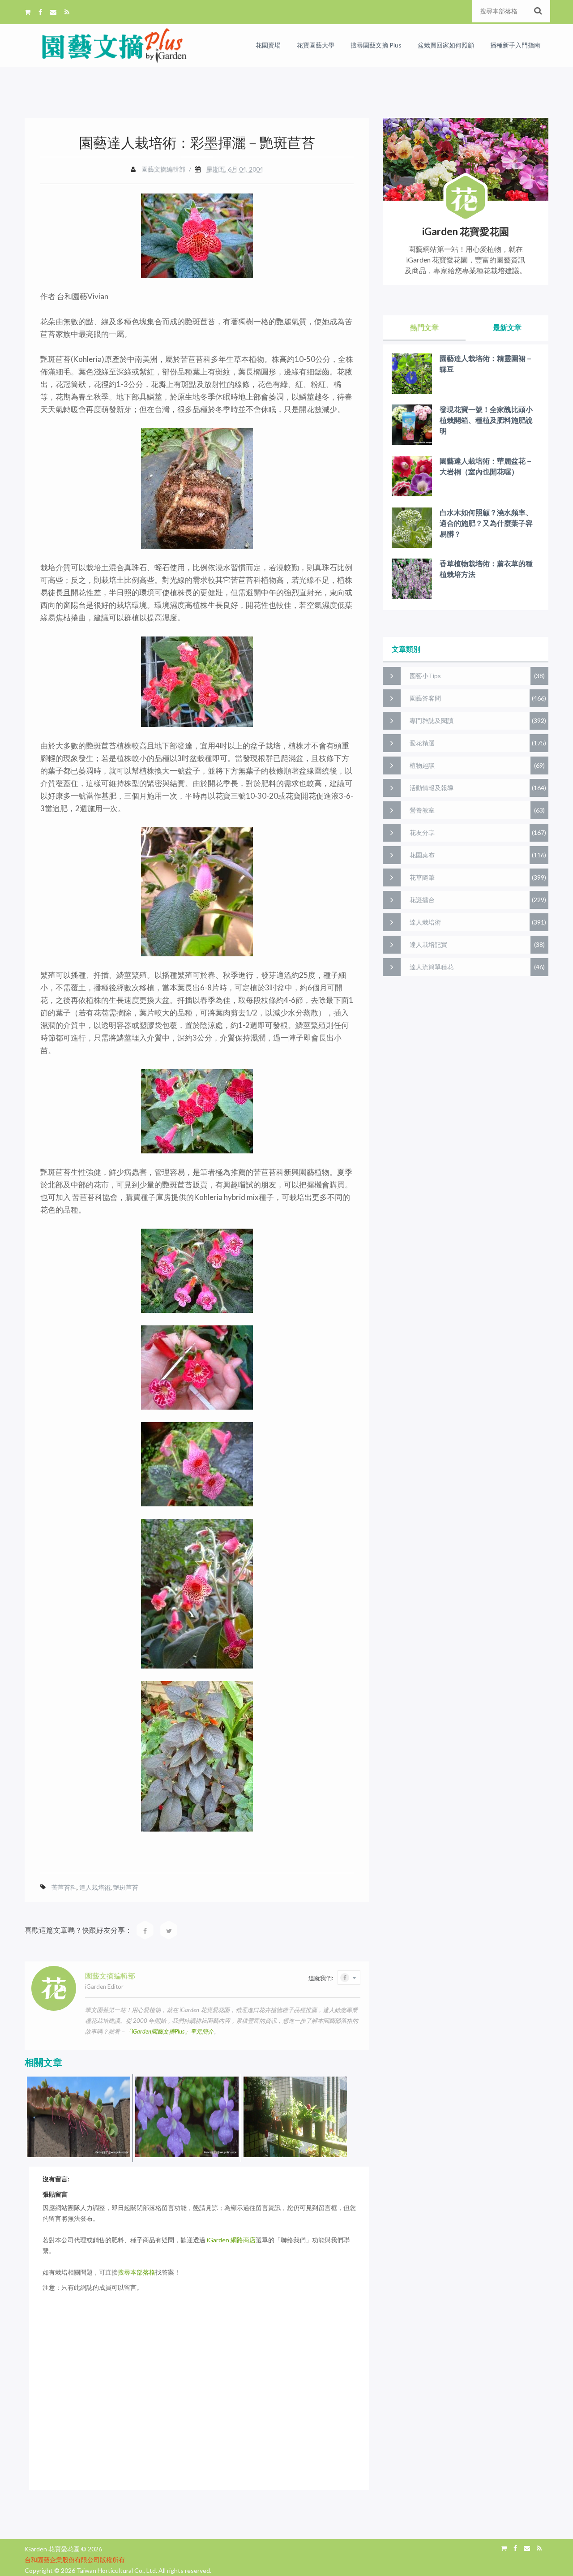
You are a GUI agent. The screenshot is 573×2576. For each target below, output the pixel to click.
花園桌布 (422, 855)
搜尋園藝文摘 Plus (376, 45)
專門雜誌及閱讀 (432, 720)
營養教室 (422, 810)
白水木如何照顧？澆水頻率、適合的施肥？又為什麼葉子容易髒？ (486, 523)
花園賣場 (268, 45)
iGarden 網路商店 (231, 2240)
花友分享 (422, 832)
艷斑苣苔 (126, 1887)
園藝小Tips (425, 676)
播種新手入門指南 (515, 45)
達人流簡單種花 (432, 967)
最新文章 (507, 327)
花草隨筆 (422, 877)
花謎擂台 (422, 900)
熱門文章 (424, 327)
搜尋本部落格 (137, 2272)
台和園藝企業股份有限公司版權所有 (75, 2560)
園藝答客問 (425, 698)
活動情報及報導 (432, 788)
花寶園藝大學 (316, 45)
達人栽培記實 (428, 944)
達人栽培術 (95, 1887)
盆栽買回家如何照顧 (446, 45)
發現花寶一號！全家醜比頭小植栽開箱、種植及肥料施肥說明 (486, 420)
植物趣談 (422, 765)
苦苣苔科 (64, 1887)
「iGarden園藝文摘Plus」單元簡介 (170, 2031)
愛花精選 (422, 743)
